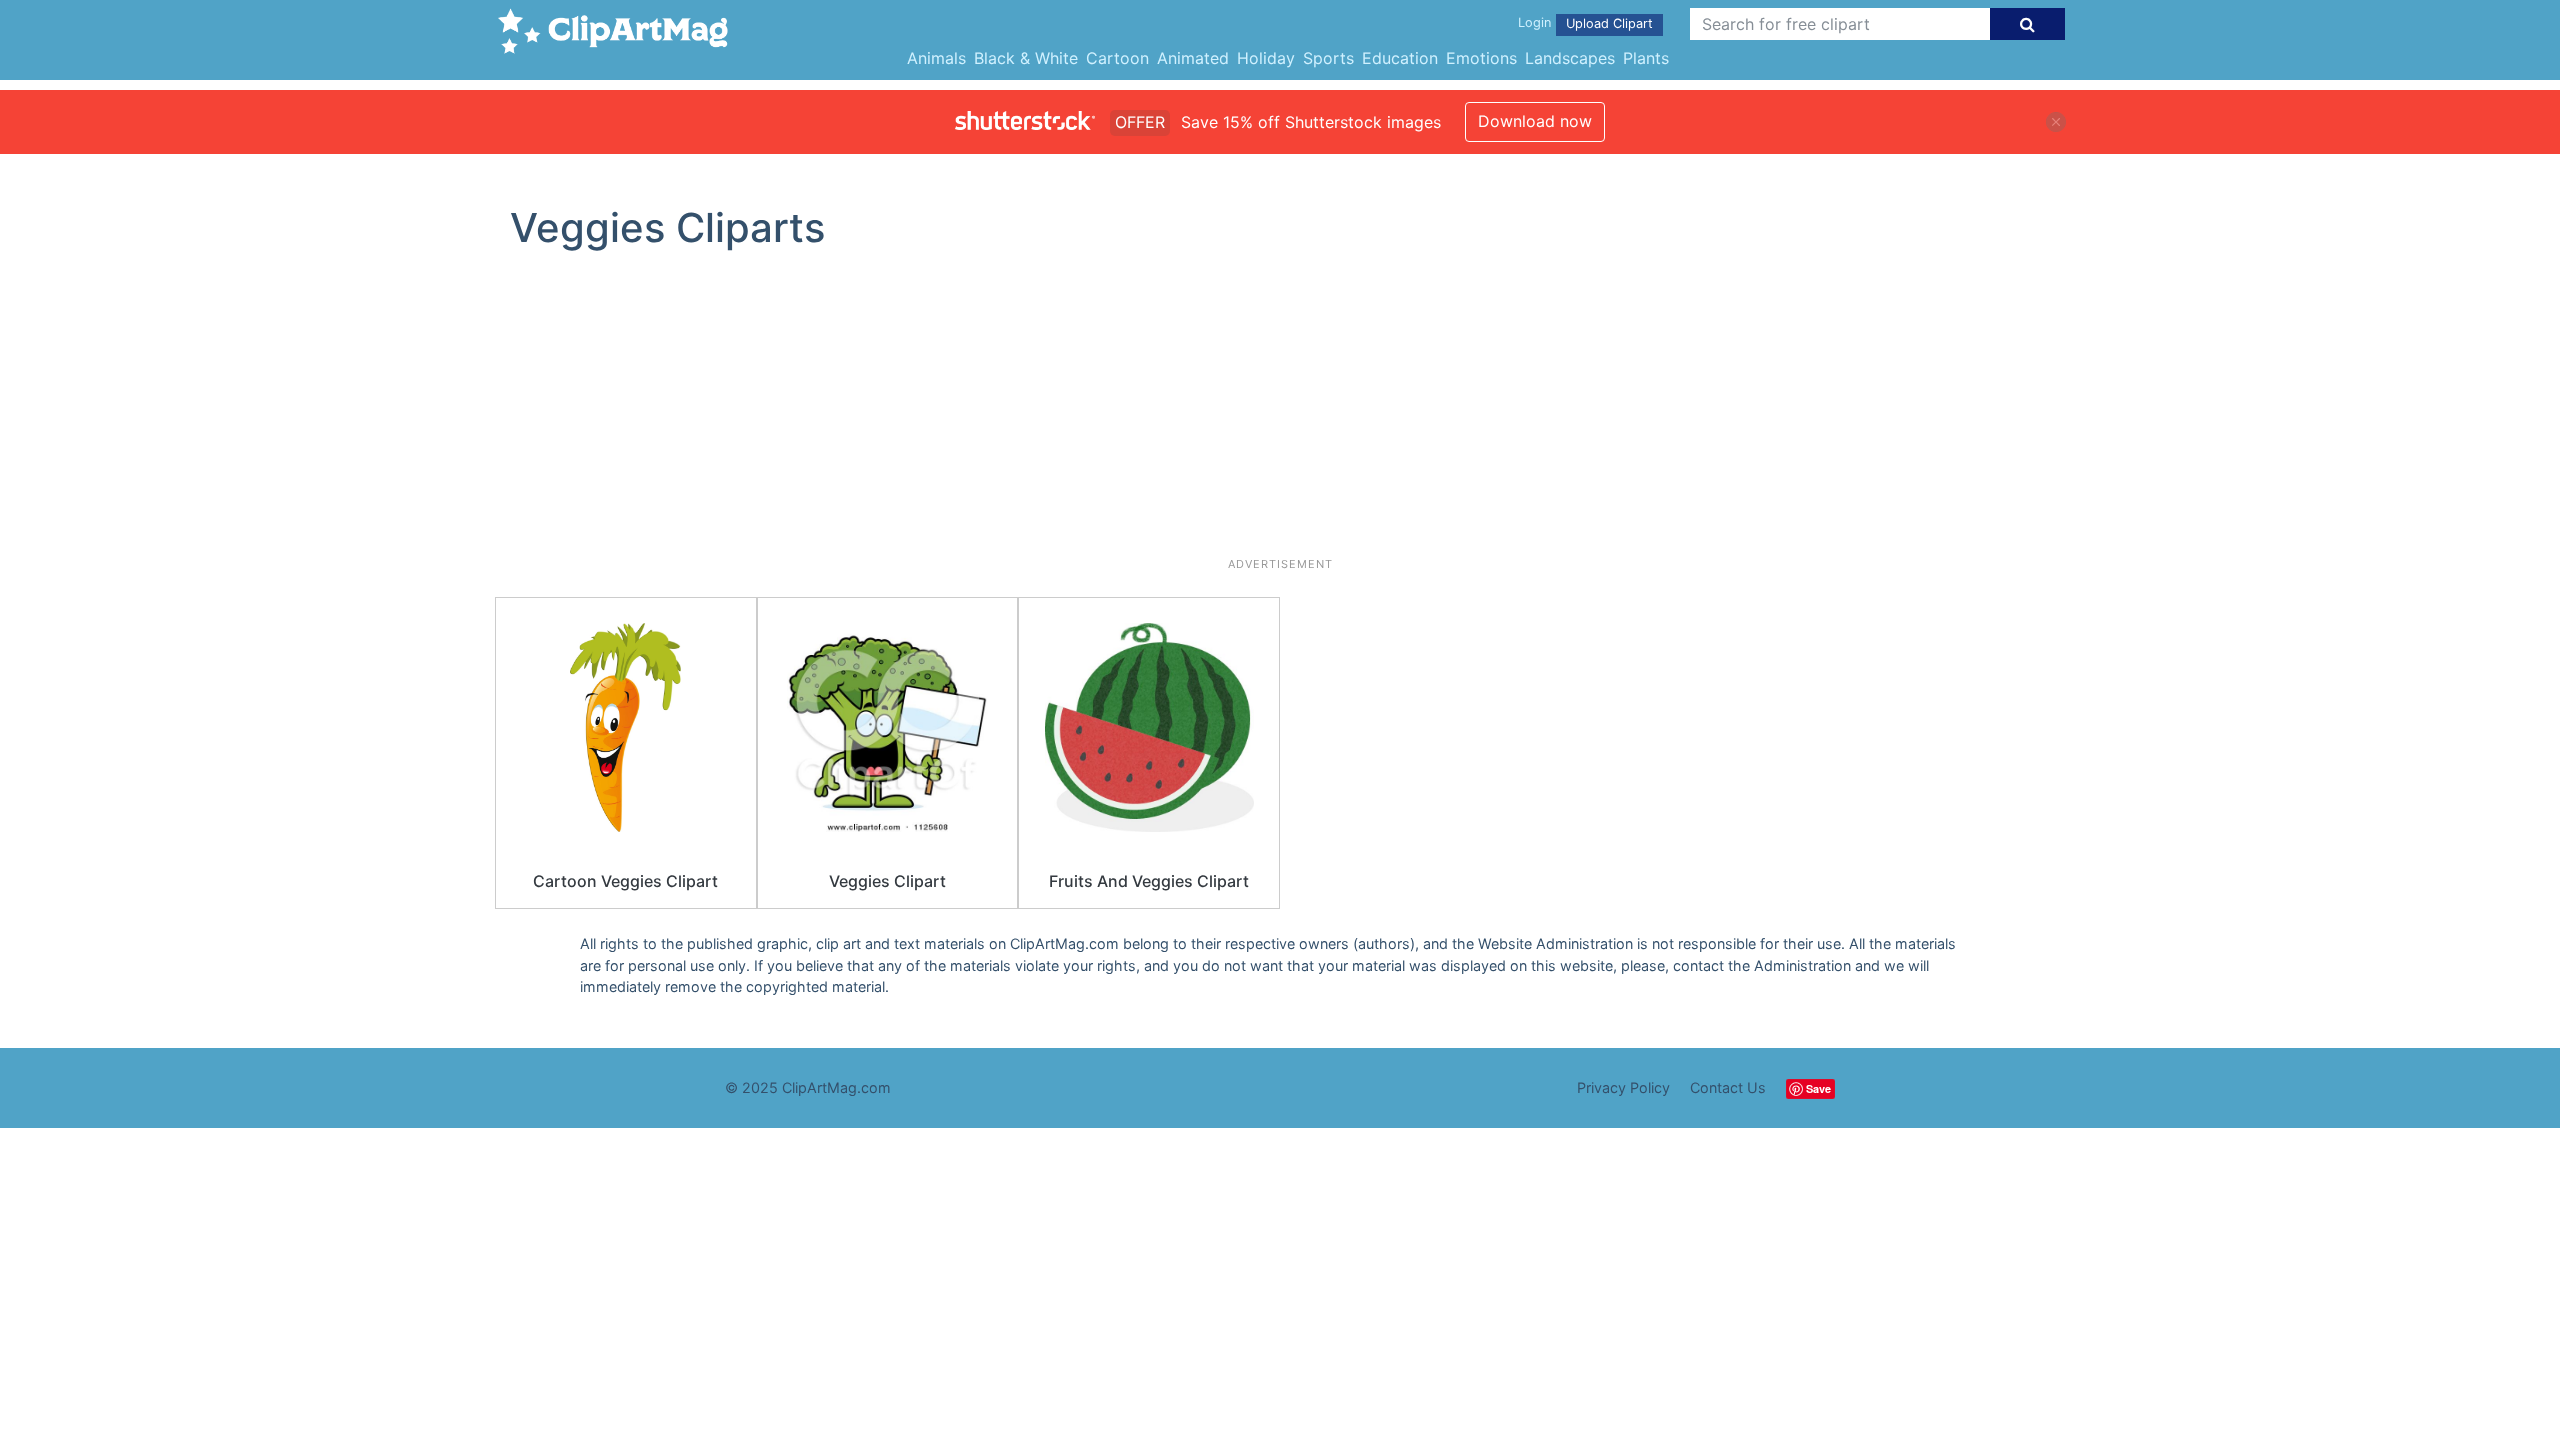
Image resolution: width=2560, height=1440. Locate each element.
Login (1534, 22)
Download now (1535, 121)
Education (1400, 58)
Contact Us (1728, 1087)
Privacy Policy (1623, 1087)
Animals (936, 58)
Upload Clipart (1609, 23)
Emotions (1481, 58)
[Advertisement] (1280, 412)
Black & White (1026, 58)
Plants (1646, 58)
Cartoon (1117, 58)
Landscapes (1570, 58)
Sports (1328, 58)
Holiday (1266, 58)
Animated (1193, 58)
